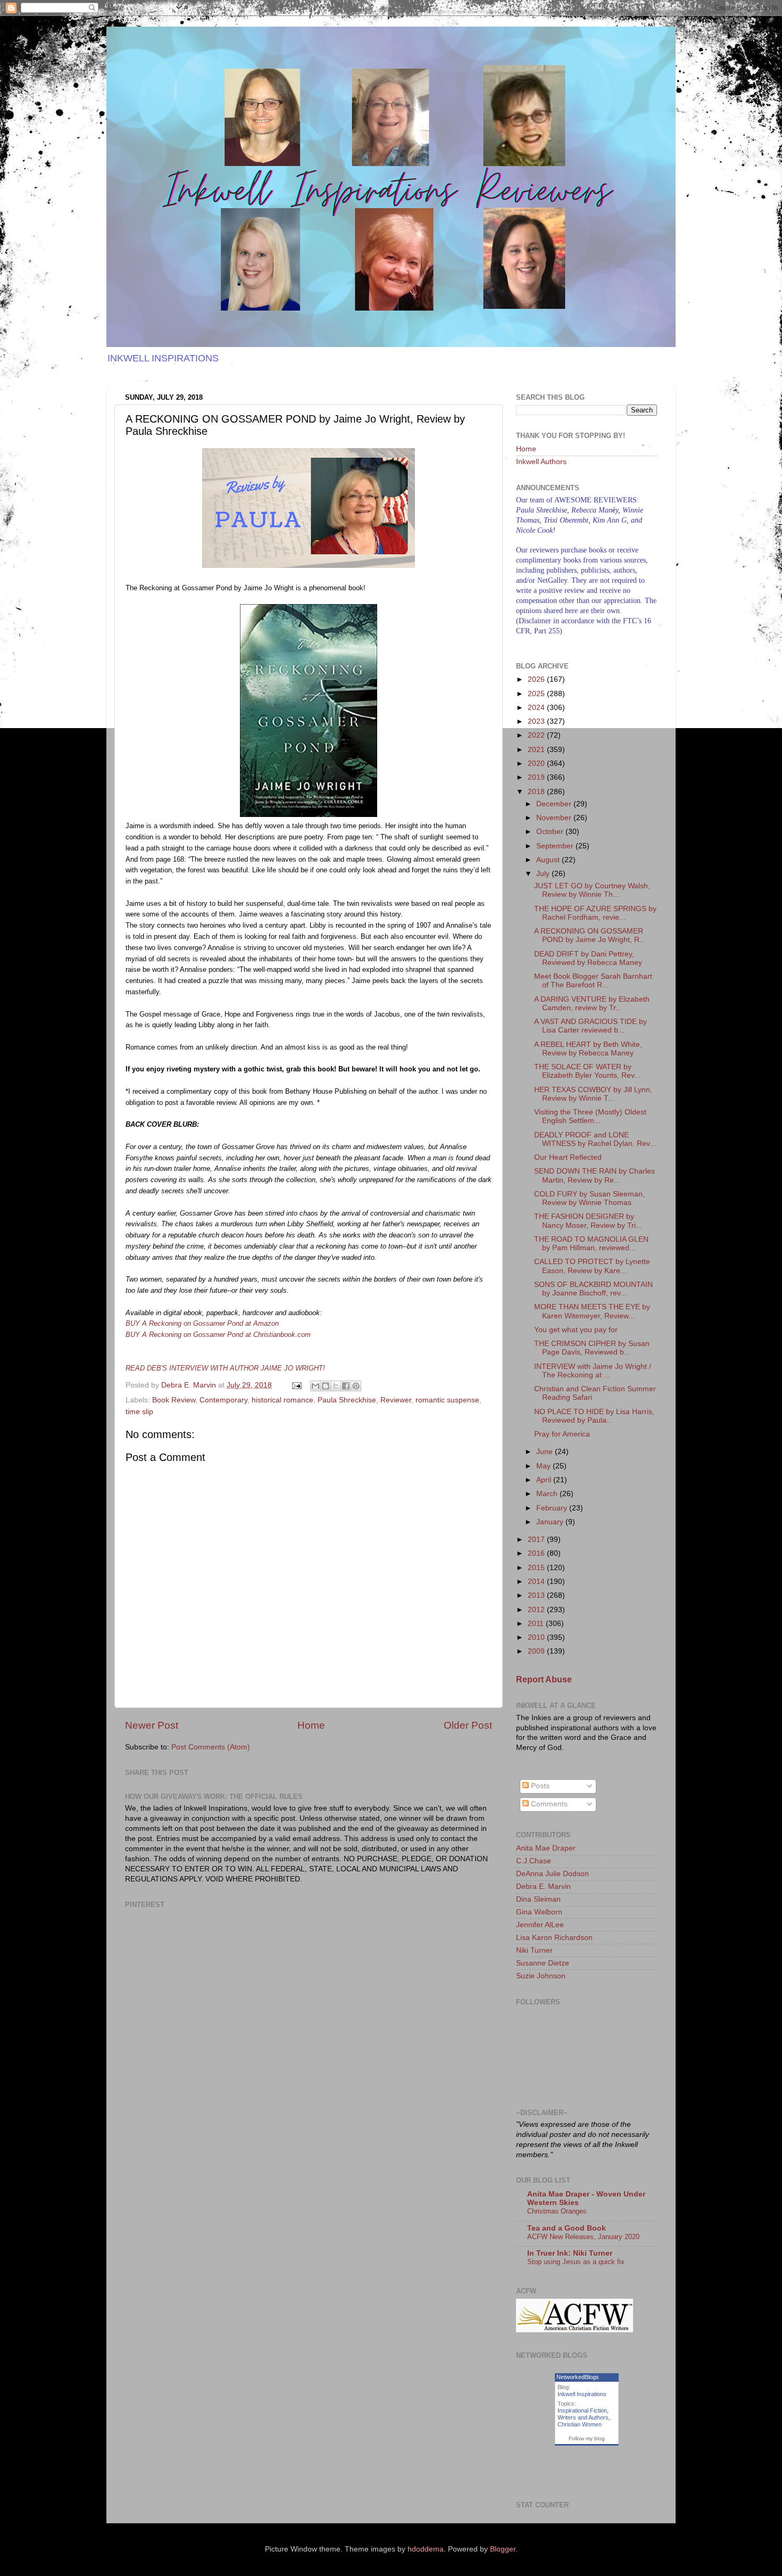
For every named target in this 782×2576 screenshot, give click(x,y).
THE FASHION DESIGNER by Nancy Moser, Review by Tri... (588, 1221)
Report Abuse (544, 1679)
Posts (539, 1786)
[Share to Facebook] (346, 1386)
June (546, 1452)
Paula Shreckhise (347, 1400)
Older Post (468, 1725)
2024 (537, 708)
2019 (537, 777)
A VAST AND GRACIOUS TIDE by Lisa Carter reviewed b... (590, 1026)
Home (311, 1725)
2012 (537, 1610)
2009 (537, 1651)
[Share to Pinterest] (356, 1386)
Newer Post (152, 1725)
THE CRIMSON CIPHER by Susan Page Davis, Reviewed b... (592, 1348)
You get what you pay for (576, 1330)
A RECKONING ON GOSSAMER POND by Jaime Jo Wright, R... (590, 935)
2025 (537, 694)
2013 (537, 1595)
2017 (537, 1539)
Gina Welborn (539, 1912)
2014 (537, 1582)
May (544, 1466)
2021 (537, 750)
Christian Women (580, 2424)
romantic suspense (447, 1400)
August (549, 860)
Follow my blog (587, 2438)
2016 (537, 1553)
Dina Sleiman (538, 1899)
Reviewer (396, 1400)
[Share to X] (336, 1386)
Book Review (174, 1400)
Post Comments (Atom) (211, 1747)
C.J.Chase (534, 1861)
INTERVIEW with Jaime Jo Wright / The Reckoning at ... (593, 1371)
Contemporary (223, 1400)
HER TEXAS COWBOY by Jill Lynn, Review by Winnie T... (593, 1094)
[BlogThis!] (326, 1386)
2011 (537, 1624)
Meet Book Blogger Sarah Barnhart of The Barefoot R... (593, 981)
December (555, 804)
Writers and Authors (583, 2417)
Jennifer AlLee (540, 1925)
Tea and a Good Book (567, 2228)
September (556, 846)
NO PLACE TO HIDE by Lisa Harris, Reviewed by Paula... (594, 1416)
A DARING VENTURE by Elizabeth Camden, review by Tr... (592, 1004)
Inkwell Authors (541, 462)
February (553, 1508)
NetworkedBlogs (578, 2377)
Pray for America (562, 1434)
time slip (139, 1412)
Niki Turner (534, 1950)
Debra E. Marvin (543, 1886)
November (555, 818)
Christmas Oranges (557, 2211)
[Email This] (315, 1386)
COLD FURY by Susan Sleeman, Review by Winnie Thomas (589, 1198)
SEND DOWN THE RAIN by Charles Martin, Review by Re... (594, 1175)
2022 (537, 735)
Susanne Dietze (543, 1963)
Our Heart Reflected (568, 1157)
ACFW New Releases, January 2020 (583, 2237)
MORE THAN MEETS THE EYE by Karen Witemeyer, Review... (592, 1311)
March (548, 1494)
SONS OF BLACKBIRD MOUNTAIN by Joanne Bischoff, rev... (593, 1289)
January (551, 1522)
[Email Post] (296, 1385)
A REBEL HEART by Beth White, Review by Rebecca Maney (588, 1049)
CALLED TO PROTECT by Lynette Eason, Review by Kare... (592, 1266)
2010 (537, 1637)
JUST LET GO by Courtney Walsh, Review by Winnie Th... (592, 890)
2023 (537, 721)
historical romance (282, 1400)
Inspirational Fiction (582, 2410)
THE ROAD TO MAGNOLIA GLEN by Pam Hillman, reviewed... (591, 1244)
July (544, 874)
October (551, 832)
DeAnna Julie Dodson (552, 1874)
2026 (537, 679)
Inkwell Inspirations (582, 2394)
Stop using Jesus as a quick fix (576, 2262)
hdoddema (426, 2549)
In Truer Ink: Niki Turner (570, 2253)
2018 (537, 792)
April (545, 1480)
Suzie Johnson (541, 1976)
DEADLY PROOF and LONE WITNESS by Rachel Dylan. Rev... (595, 1139)
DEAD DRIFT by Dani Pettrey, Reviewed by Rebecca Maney (588, 958)
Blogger (503, 2549)
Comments (548, 1804)
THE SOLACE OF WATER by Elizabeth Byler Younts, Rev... (587, 1071)
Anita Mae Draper (546, 1848)
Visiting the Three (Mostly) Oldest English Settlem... (590, 1116)
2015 (537, 1568)
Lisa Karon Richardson (554, 1938)
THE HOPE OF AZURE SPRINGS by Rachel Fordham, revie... (595, 913)
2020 (537, 763)
